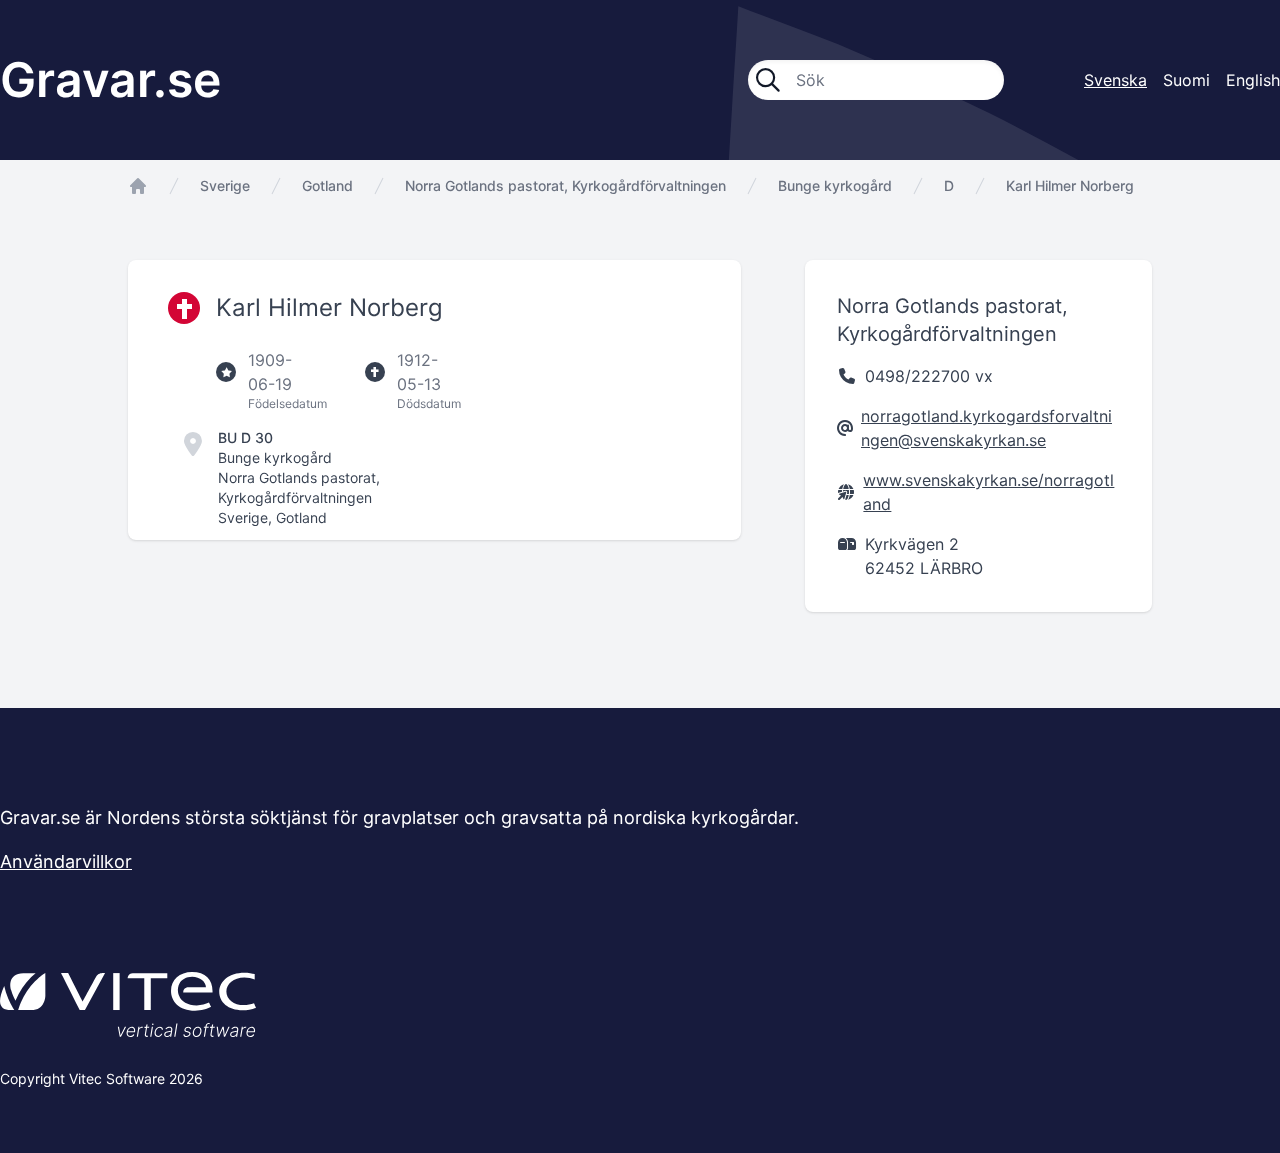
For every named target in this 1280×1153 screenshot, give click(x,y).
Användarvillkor (66, 861)
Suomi (1186, 80)
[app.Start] (138, 186)
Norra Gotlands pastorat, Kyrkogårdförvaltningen (565, 185)
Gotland (327, 185)
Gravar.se (110, 79)
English (1253, 80)
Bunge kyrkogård (835, 185)
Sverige (225, 185)
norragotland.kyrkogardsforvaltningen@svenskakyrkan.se (986, 428)
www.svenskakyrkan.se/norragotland (988, 492)
